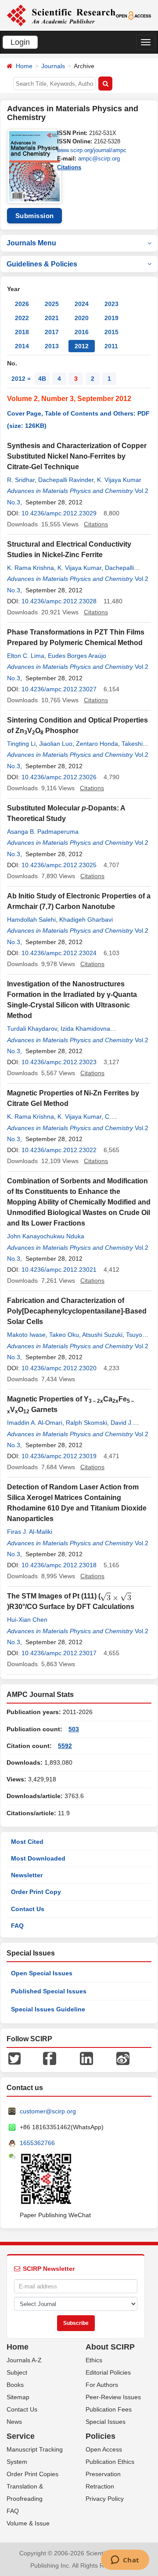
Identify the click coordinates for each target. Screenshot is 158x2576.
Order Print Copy (36, 1892)
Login (20, 42)
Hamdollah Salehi (31, 919)
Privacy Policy (105, 2499)
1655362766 (37, 2143)
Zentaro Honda (97, 744)
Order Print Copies (32, 2474)
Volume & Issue (28, 2523)
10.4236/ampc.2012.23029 (59, 513)
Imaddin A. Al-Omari (35, 1423)
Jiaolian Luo (56, 744)
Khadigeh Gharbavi (86, 919)
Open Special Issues (42, 1973)
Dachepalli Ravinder (66, 480)
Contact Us (28, 1909)
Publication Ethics (110, 2462)
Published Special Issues (49, 1991)
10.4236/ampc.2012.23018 (59, 1565)
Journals (53, 66)
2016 (82, 332)
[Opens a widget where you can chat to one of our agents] (125, 2561)
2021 (52, 318)
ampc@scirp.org (99, 159)
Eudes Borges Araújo (77, 656)
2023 (111, 304)
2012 (82, 346)
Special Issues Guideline (48, 2009)
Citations (69, 167)
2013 (52, 346)
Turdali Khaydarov (32, 1029)
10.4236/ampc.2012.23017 (59, 1653)
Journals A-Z (24, 2360)
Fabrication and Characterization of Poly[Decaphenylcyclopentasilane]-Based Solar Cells (77, 1311)
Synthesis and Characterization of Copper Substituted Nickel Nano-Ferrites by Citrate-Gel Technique (77, 456)
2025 (52, 304)
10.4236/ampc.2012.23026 (59, 777)
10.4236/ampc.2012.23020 (59, 1368)
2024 (82, 304)
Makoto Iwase (26, 1335)
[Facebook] (50, 2058)
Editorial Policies (108, 2372)
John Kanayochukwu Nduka (46, 1236)
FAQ (17, 1926)
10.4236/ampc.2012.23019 (59, 1456)
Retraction (100, 2486)
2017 (52, 332)
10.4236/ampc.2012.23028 (59, 601)
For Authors (102, 2385)
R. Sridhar (21, 480)
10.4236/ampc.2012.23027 (59, 689)
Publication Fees (109, 2409)
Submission (35, 216)
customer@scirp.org (48, 2111)
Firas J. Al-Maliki (30, 1532)
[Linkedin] (86, 2058)
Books (15, 2385)
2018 (22, 332)
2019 (111, 318)
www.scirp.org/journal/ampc (92, 150)
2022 (22, 318)
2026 (22, 304)
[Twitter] (14, 2058)
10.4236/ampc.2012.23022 (59, 1150)
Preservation (103, 2474)
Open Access (104, 2449)
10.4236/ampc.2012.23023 (59, 1062)
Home (24, 66)
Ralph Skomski (86, 1423)
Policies (101, 2436)
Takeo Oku (64, 1335)
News (14, 2422)
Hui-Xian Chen (27, 1620)
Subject (17, 2372)
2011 (111, 346)
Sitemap (18, 2397)
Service (21, 2436)
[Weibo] (123, 2058)
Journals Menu (31, 243)
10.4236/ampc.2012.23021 (59, 1270)
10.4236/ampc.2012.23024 (59, 953)
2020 (82, 318)
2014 (22, 346)
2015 (111, 332)
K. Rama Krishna (31, 568)
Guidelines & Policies (42, 264)
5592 (65, 1746)
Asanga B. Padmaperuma (43, 832)
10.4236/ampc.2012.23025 (59, 865)
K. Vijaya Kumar (119, 480)
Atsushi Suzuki (102, 1335)
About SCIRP (110, 2347)
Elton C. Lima (26, 656)
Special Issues (106, 2422)
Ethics (94, 2360)
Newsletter (27, 1875)
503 (74, 1729)
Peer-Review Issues (113, 2397)
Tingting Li (21, 744)
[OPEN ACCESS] (134, 15)
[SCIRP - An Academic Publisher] (61, 15)
